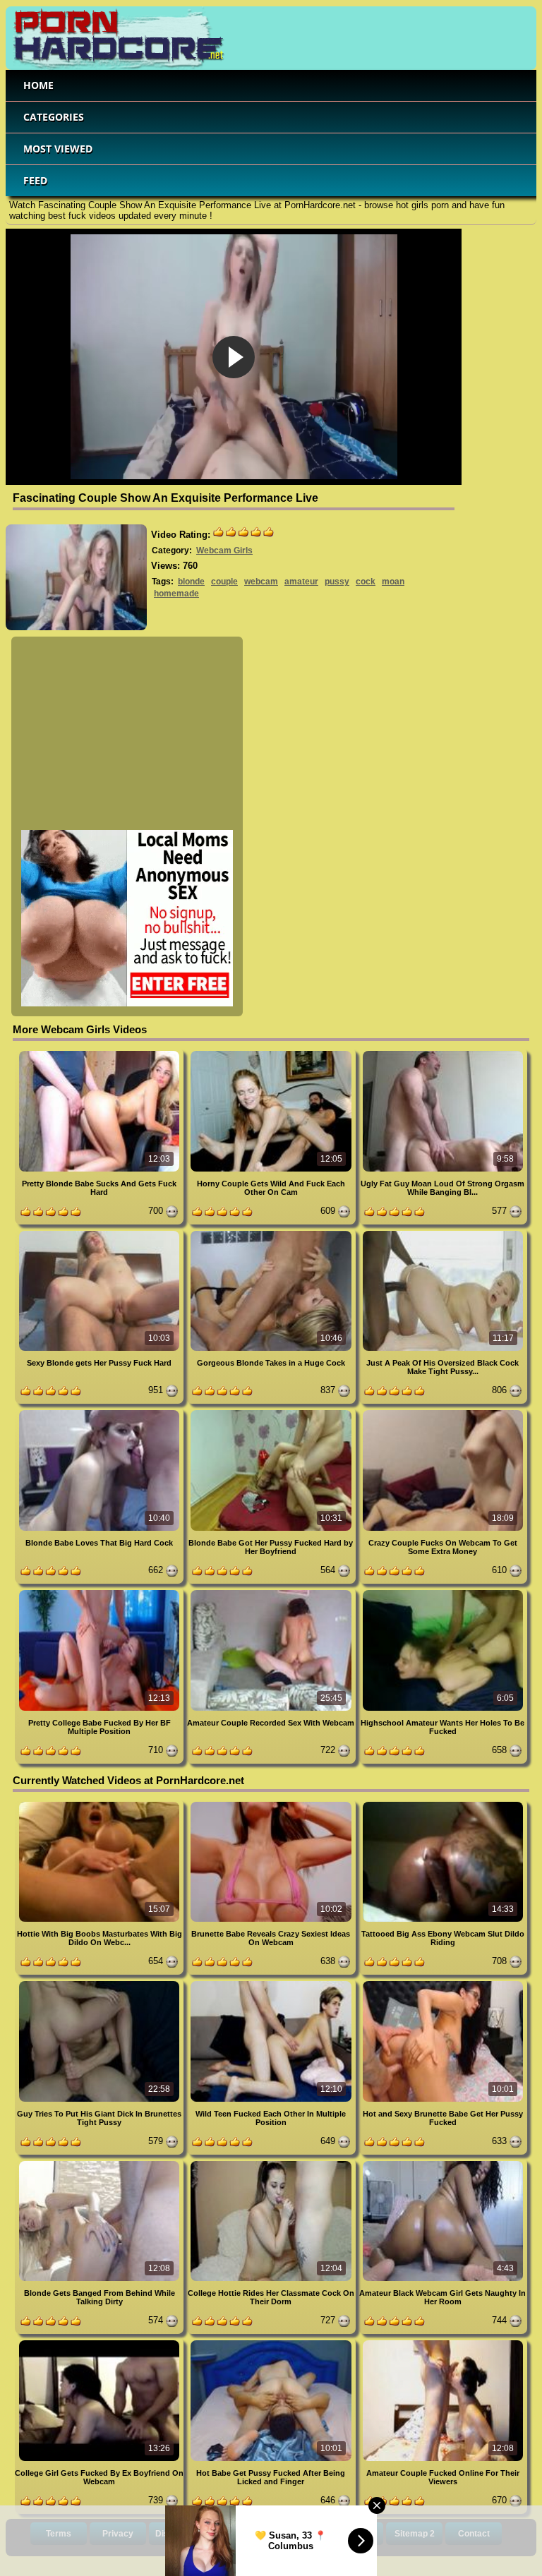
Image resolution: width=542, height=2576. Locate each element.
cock (366, 582)
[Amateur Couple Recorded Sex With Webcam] (272, 1593)
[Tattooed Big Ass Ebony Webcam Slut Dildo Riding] (443, 1804)
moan (393, 582)
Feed (35, 180)
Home (38, 85)
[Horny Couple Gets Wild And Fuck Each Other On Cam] (272, 1053)
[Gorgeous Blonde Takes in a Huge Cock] (272, 1233)
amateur (301, 582)
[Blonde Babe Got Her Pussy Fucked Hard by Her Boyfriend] (272, 1413)
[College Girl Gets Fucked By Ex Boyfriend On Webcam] (101, 2343)
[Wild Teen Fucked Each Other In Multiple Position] (272, 1984)
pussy (337, 582)
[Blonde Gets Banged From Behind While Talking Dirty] (101, 2163)
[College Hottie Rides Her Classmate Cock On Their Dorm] (272, 2163)
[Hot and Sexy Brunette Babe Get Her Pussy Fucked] (443, 1984)
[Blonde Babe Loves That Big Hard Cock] (101, 1413)
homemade (176, 594)
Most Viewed (58, 149)
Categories (54, 117)
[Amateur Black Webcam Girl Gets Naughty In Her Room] (443, 2163)
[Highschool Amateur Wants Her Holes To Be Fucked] (443, 1593)
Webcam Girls (224, 550)
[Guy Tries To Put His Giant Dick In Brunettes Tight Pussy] (101, 1984)
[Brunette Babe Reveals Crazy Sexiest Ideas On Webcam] (272, 1804)
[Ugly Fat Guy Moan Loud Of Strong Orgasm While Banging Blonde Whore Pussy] (443, 1053)
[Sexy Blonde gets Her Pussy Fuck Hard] (101, 1233)
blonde (191, 582)
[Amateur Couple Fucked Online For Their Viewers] (443, 2343)
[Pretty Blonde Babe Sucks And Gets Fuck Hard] (101, 1053)
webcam (261, 582)
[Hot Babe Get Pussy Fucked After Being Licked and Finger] (272, 2343)
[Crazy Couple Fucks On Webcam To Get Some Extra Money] (443, 1413)
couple (224, 582)
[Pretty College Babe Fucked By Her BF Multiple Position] (101, 1593)
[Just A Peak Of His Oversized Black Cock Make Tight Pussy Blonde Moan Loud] (443, 1233)
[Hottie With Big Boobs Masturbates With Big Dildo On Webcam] (101, 1804)
